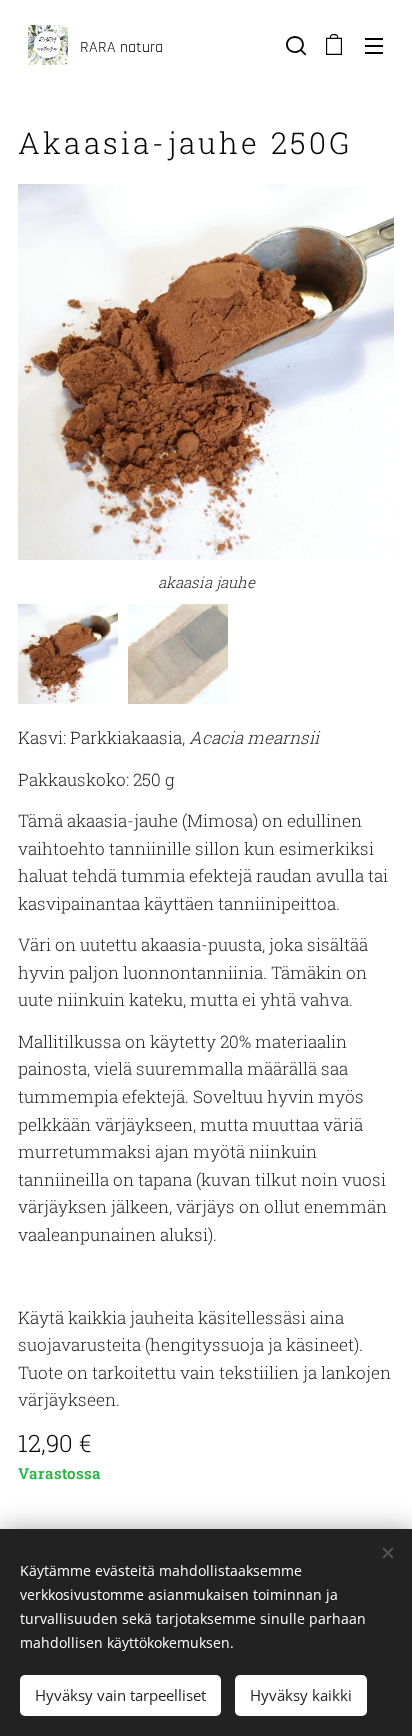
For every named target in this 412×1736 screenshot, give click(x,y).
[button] (294, 45)
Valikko (374, 45)
